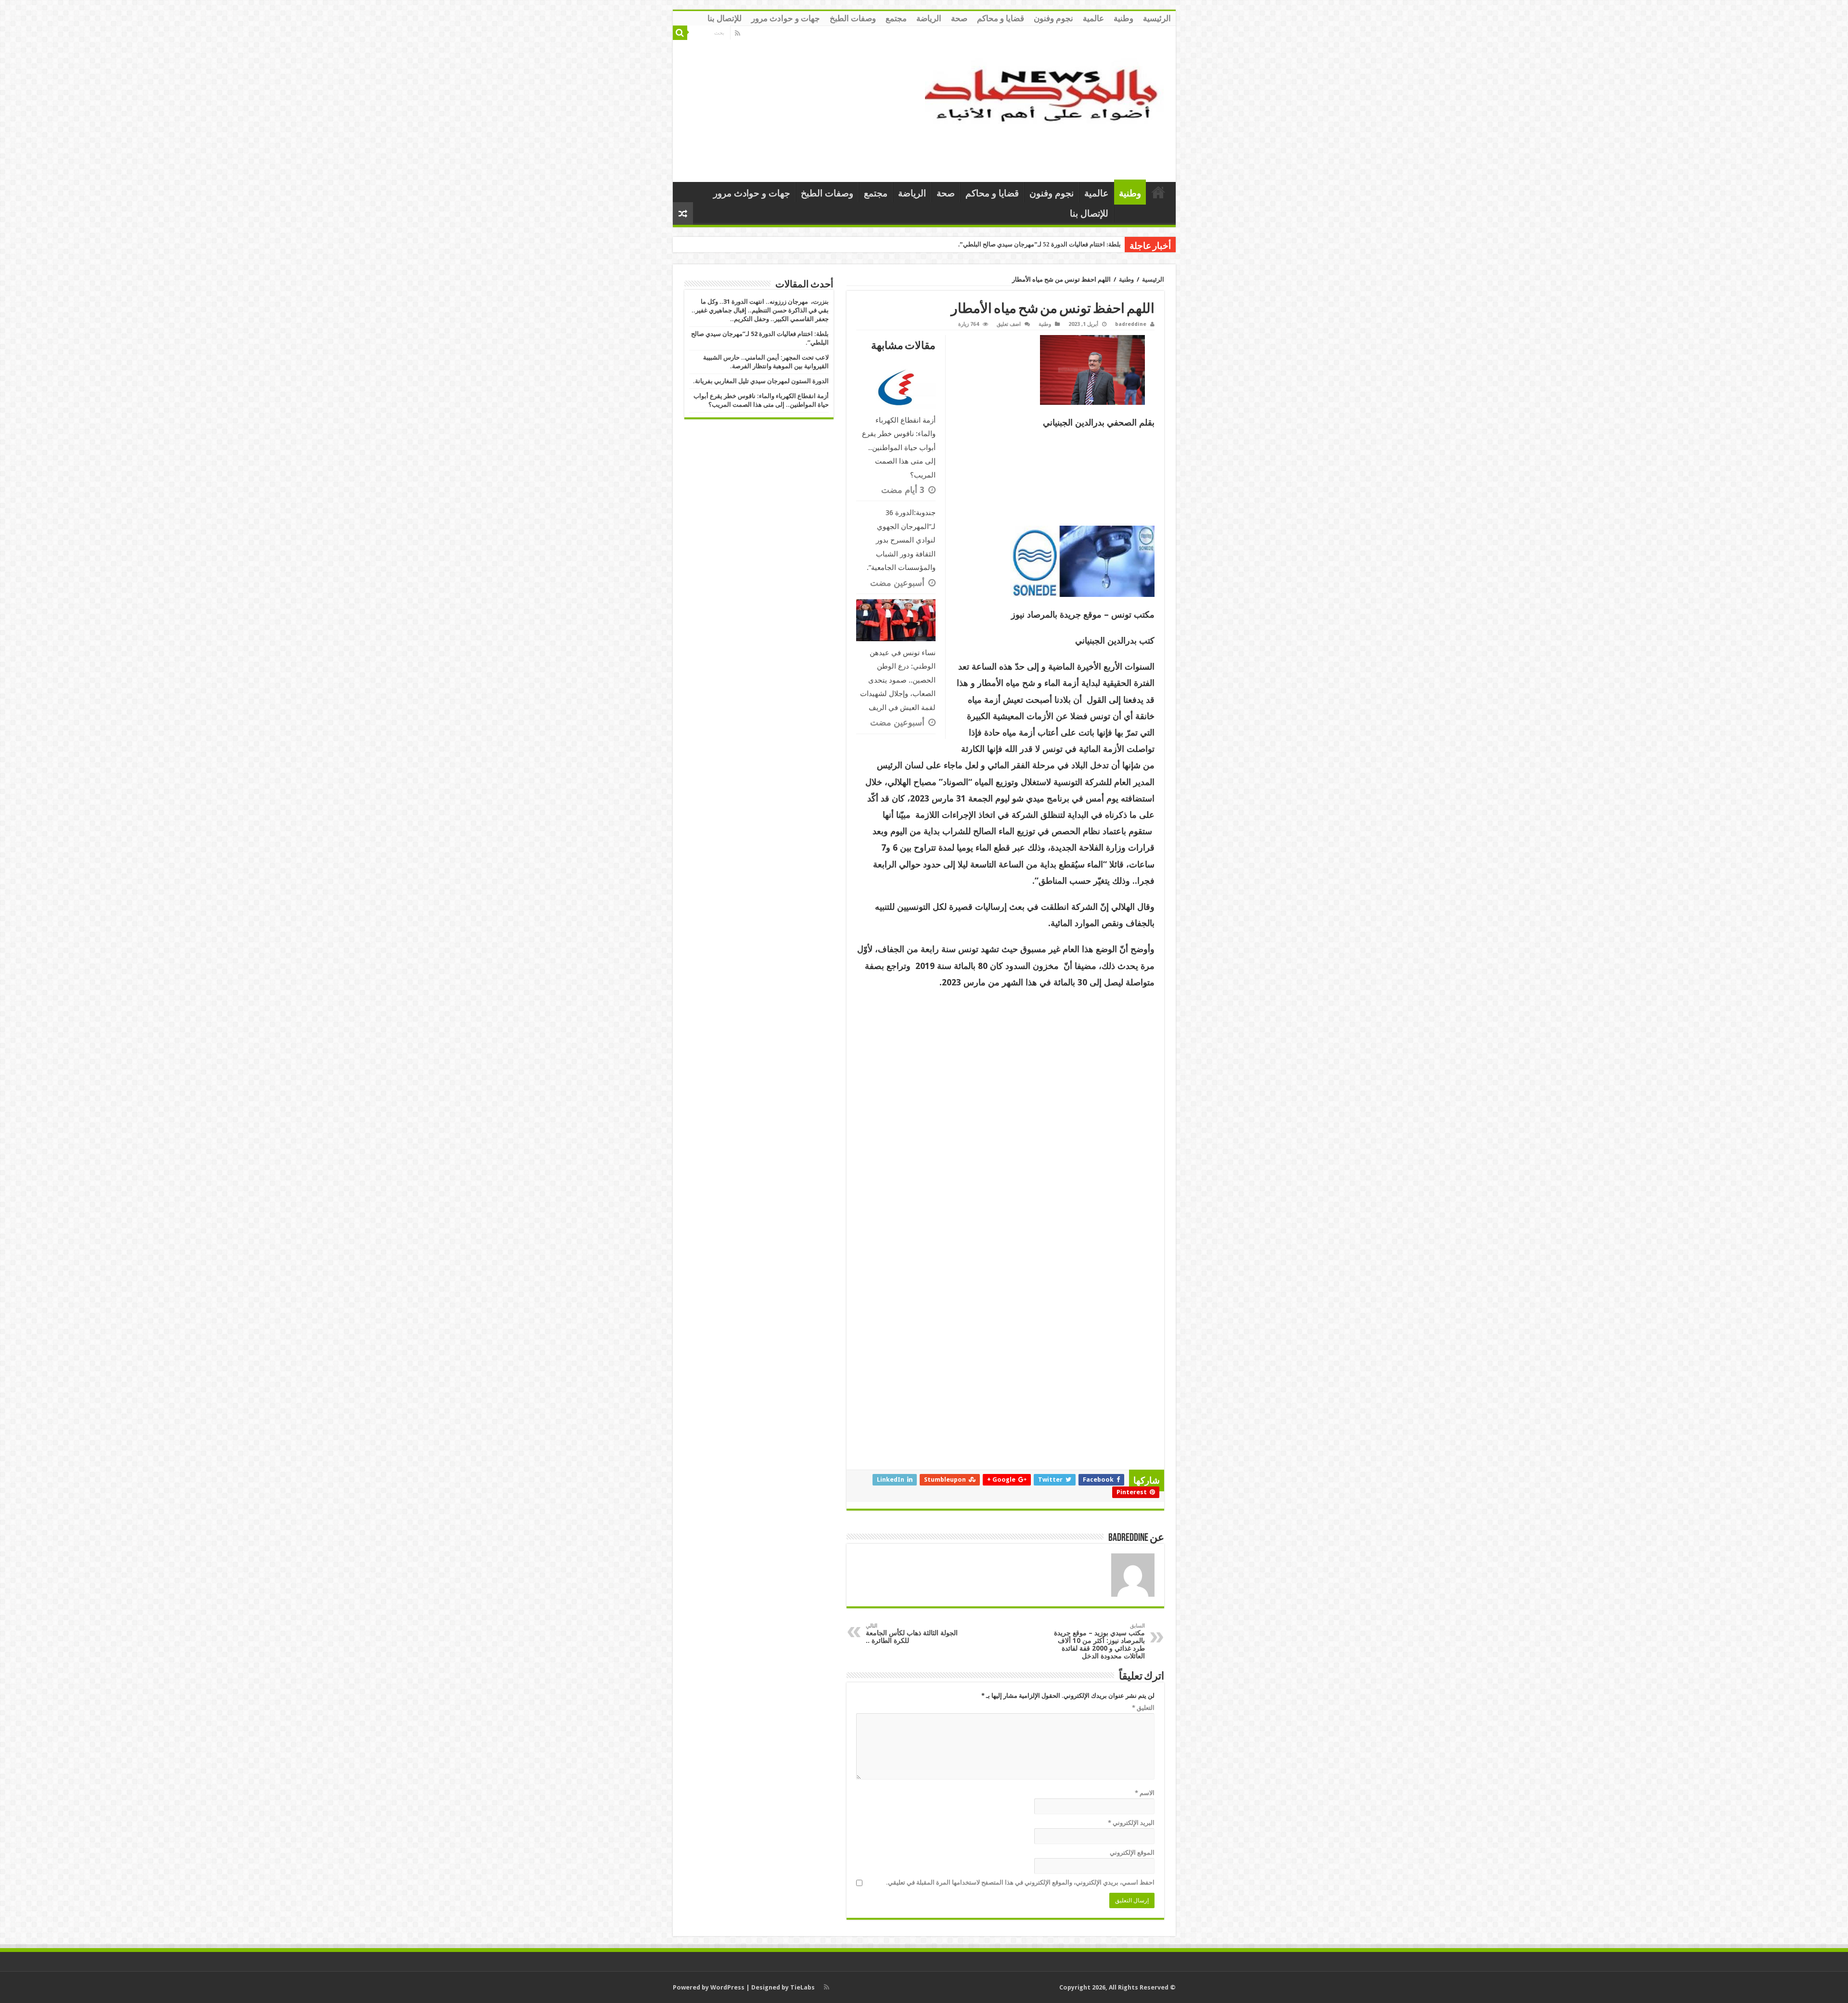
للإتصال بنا (725, 18)
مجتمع (896, 18)
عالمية (1093, 18)
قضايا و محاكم (1001, 18)
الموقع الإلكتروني (1132, 1853)
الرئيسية (1157, 18)
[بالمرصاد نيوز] (1047, 102)
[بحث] (680, 33)
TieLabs (802, 1987)
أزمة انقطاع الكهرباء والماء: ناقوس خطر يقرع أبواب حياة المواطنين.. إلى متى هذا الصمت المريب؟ (899, 448)
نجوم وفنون (1053, 18)
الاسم (1145, 1793)
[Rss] (738, 33)
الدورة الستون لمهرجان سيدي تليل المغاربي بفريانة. (761, 381)
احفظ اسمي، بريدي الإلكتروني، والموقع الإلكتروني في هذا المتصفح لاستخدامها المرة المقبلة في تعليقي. (1020, 1882)
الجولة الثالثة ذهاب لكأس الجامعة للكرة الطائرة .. (912, 1634)
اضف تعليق (1009, 324)
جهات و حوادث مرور (786, 18)
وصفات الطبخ (853, 18)
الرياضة (929, 18)
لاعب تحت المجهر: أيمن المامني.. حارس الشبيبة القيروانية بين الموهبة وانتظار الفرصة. (1009, 244)
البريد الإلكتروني (1131, 1823)
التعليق (1143, 1708)
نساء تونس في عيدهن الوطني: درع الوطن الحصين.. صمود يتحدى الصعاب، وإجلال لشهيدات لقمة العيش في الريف (898, 680)
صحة (959, 18)
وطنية (1123, 18)
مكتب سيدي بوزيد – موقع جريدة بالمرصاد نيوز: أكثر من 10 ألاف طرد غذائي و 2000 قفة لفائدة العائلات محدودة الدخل (1099, 1641)
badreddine (1131, 324)
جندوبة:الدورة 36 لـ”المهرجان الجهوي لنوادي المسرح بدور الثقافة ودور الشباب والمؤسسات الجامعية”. (901, 540)
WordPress (727, 1987)
